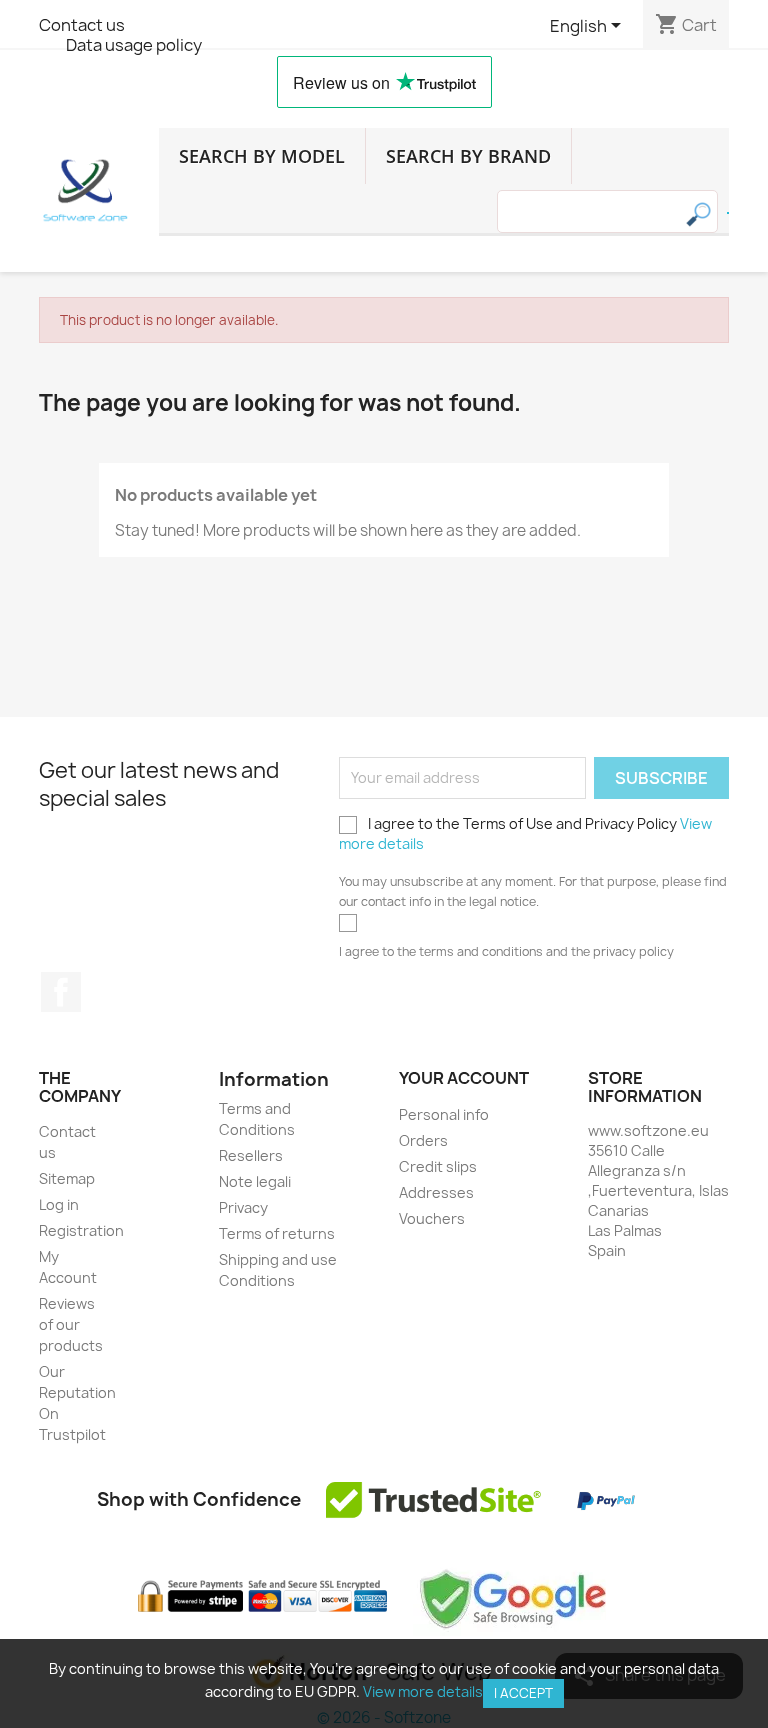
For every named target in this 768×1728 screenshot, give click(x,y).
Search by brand (468, 156)
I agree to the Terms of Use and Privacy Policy (525, 833)
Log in (59, 1204)
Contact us (82, 25)
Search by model (262, 156)
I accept (523, 1693)
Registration (81, 1230)
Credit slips (438, 1166)
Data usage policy (134, 45)
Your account (464, 1078)
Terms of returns (277, 1233)
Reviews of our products (71, 1324)
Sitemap (67, 1178)
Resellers (251, 1155)
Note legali (255, 1181)
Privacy (243, 1207)
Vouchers (432, 1218)
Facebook (61, 992)
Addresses (436, 1192)
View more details (423, 1691)
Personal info (444, 1114)
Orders (423, 1140)
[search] (728, 213)
